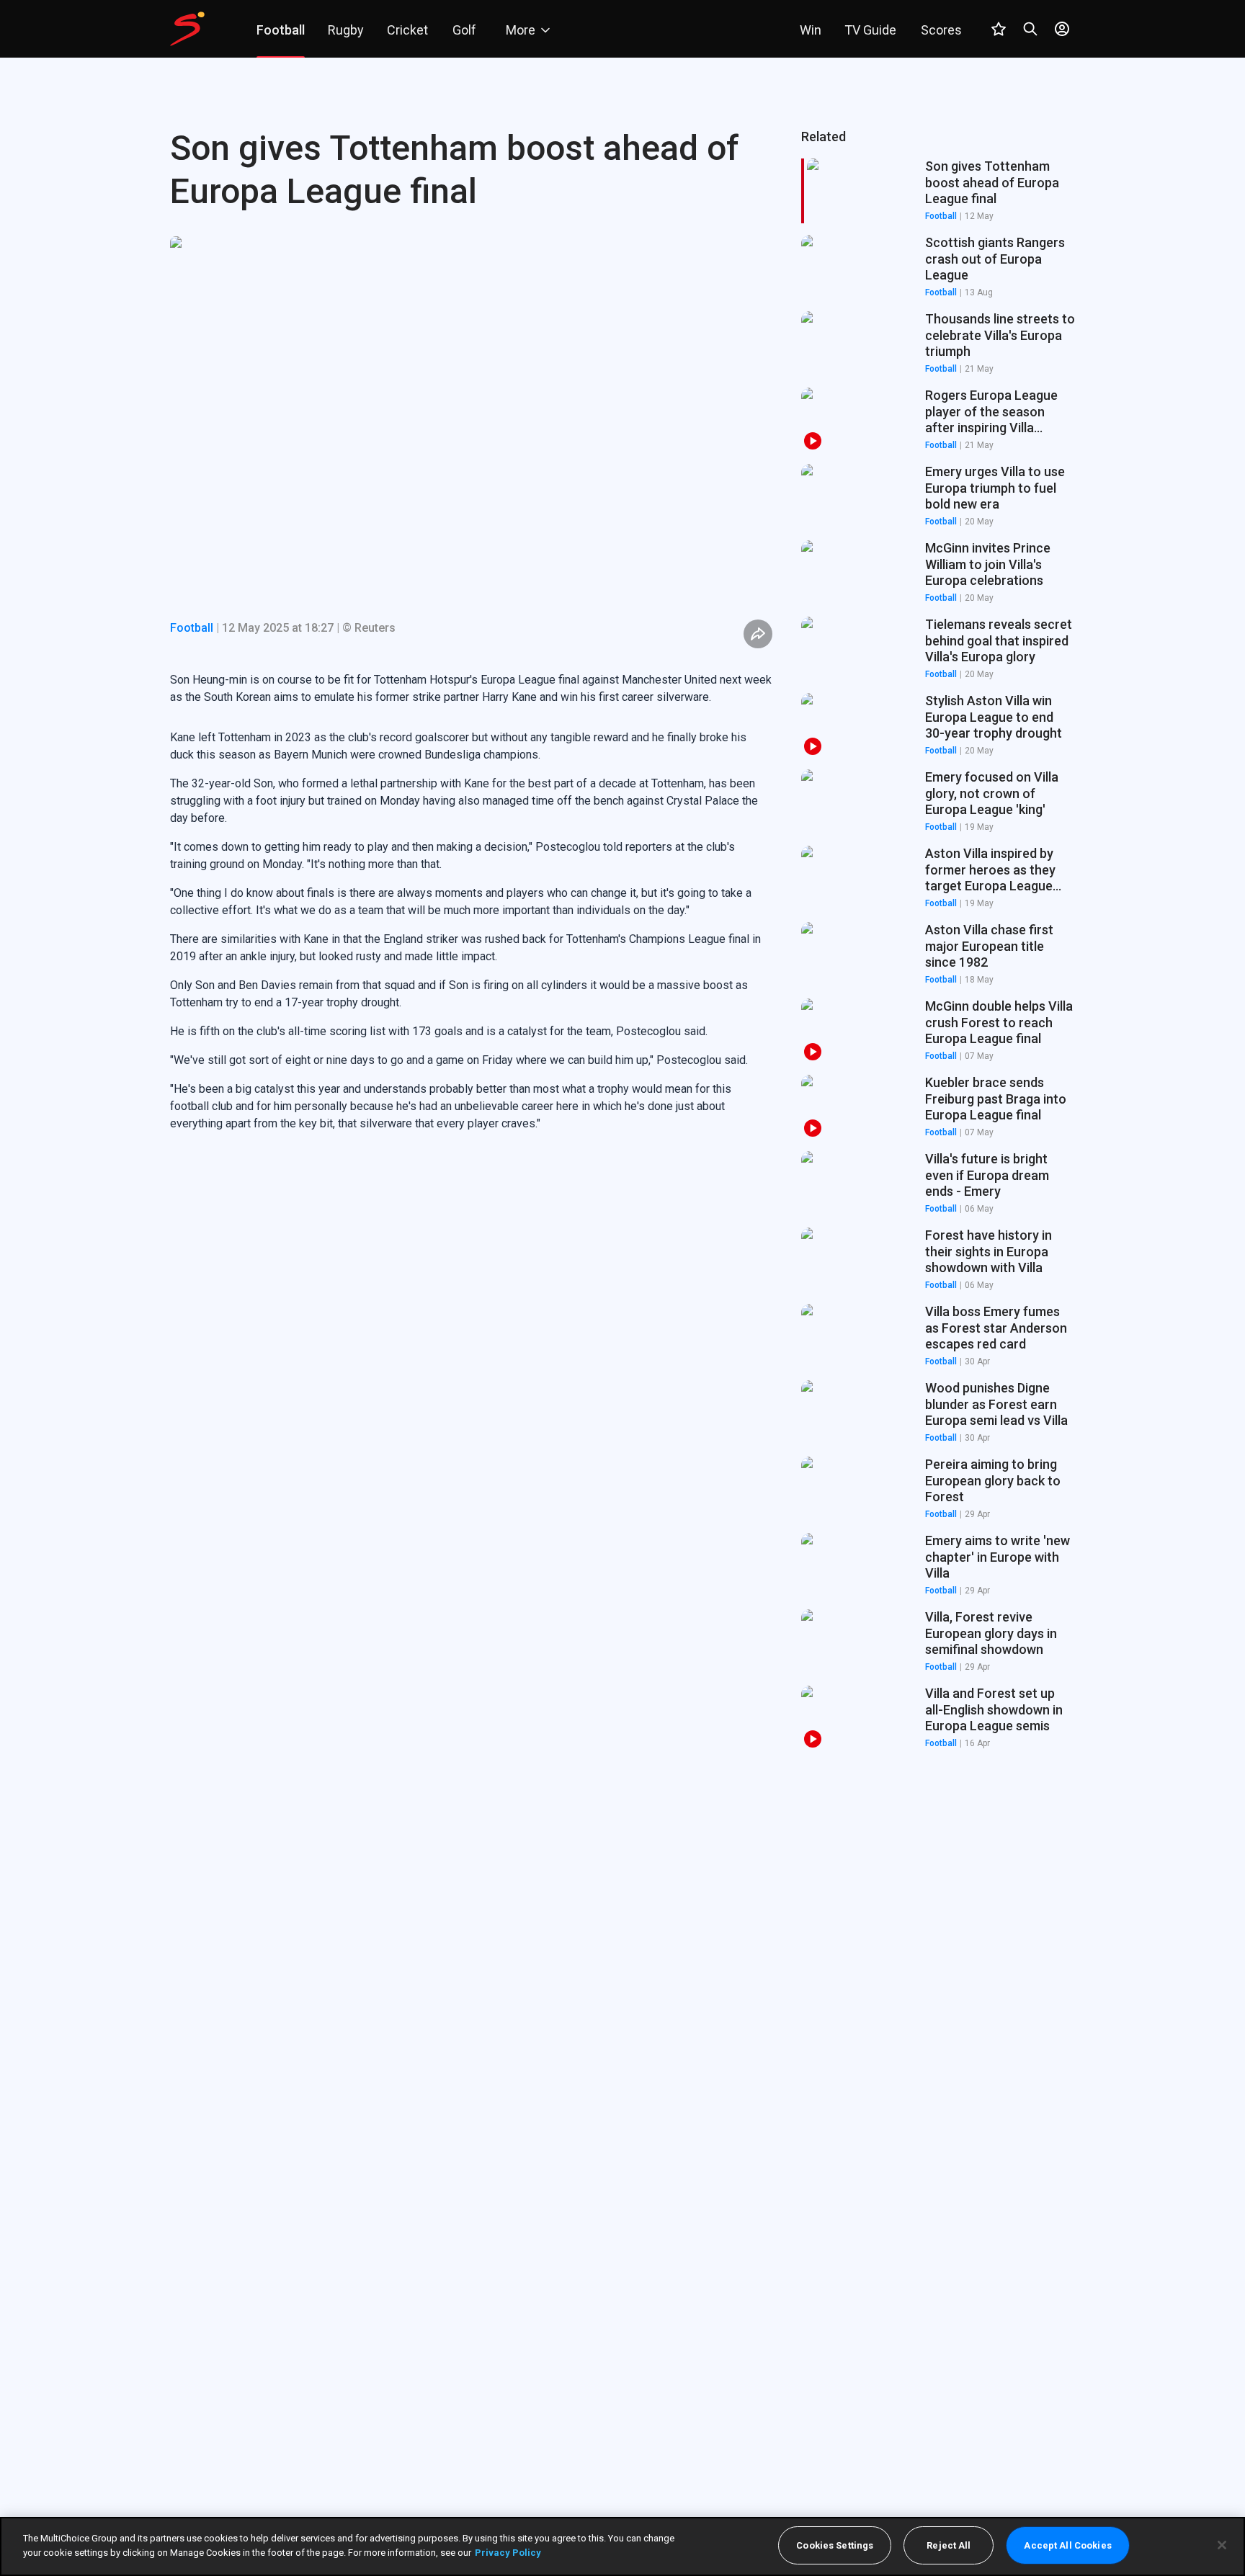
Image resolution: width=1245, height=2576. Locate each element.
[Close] (1222, 2545)
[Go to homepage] (187, 29)
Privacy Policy (508, 2552)
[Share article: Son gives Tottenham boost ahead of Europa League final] (758, 634)
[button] (938, 267)
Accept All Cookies (1067, 2545)
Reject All (949, 2545)
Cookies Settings (835, 2545)
